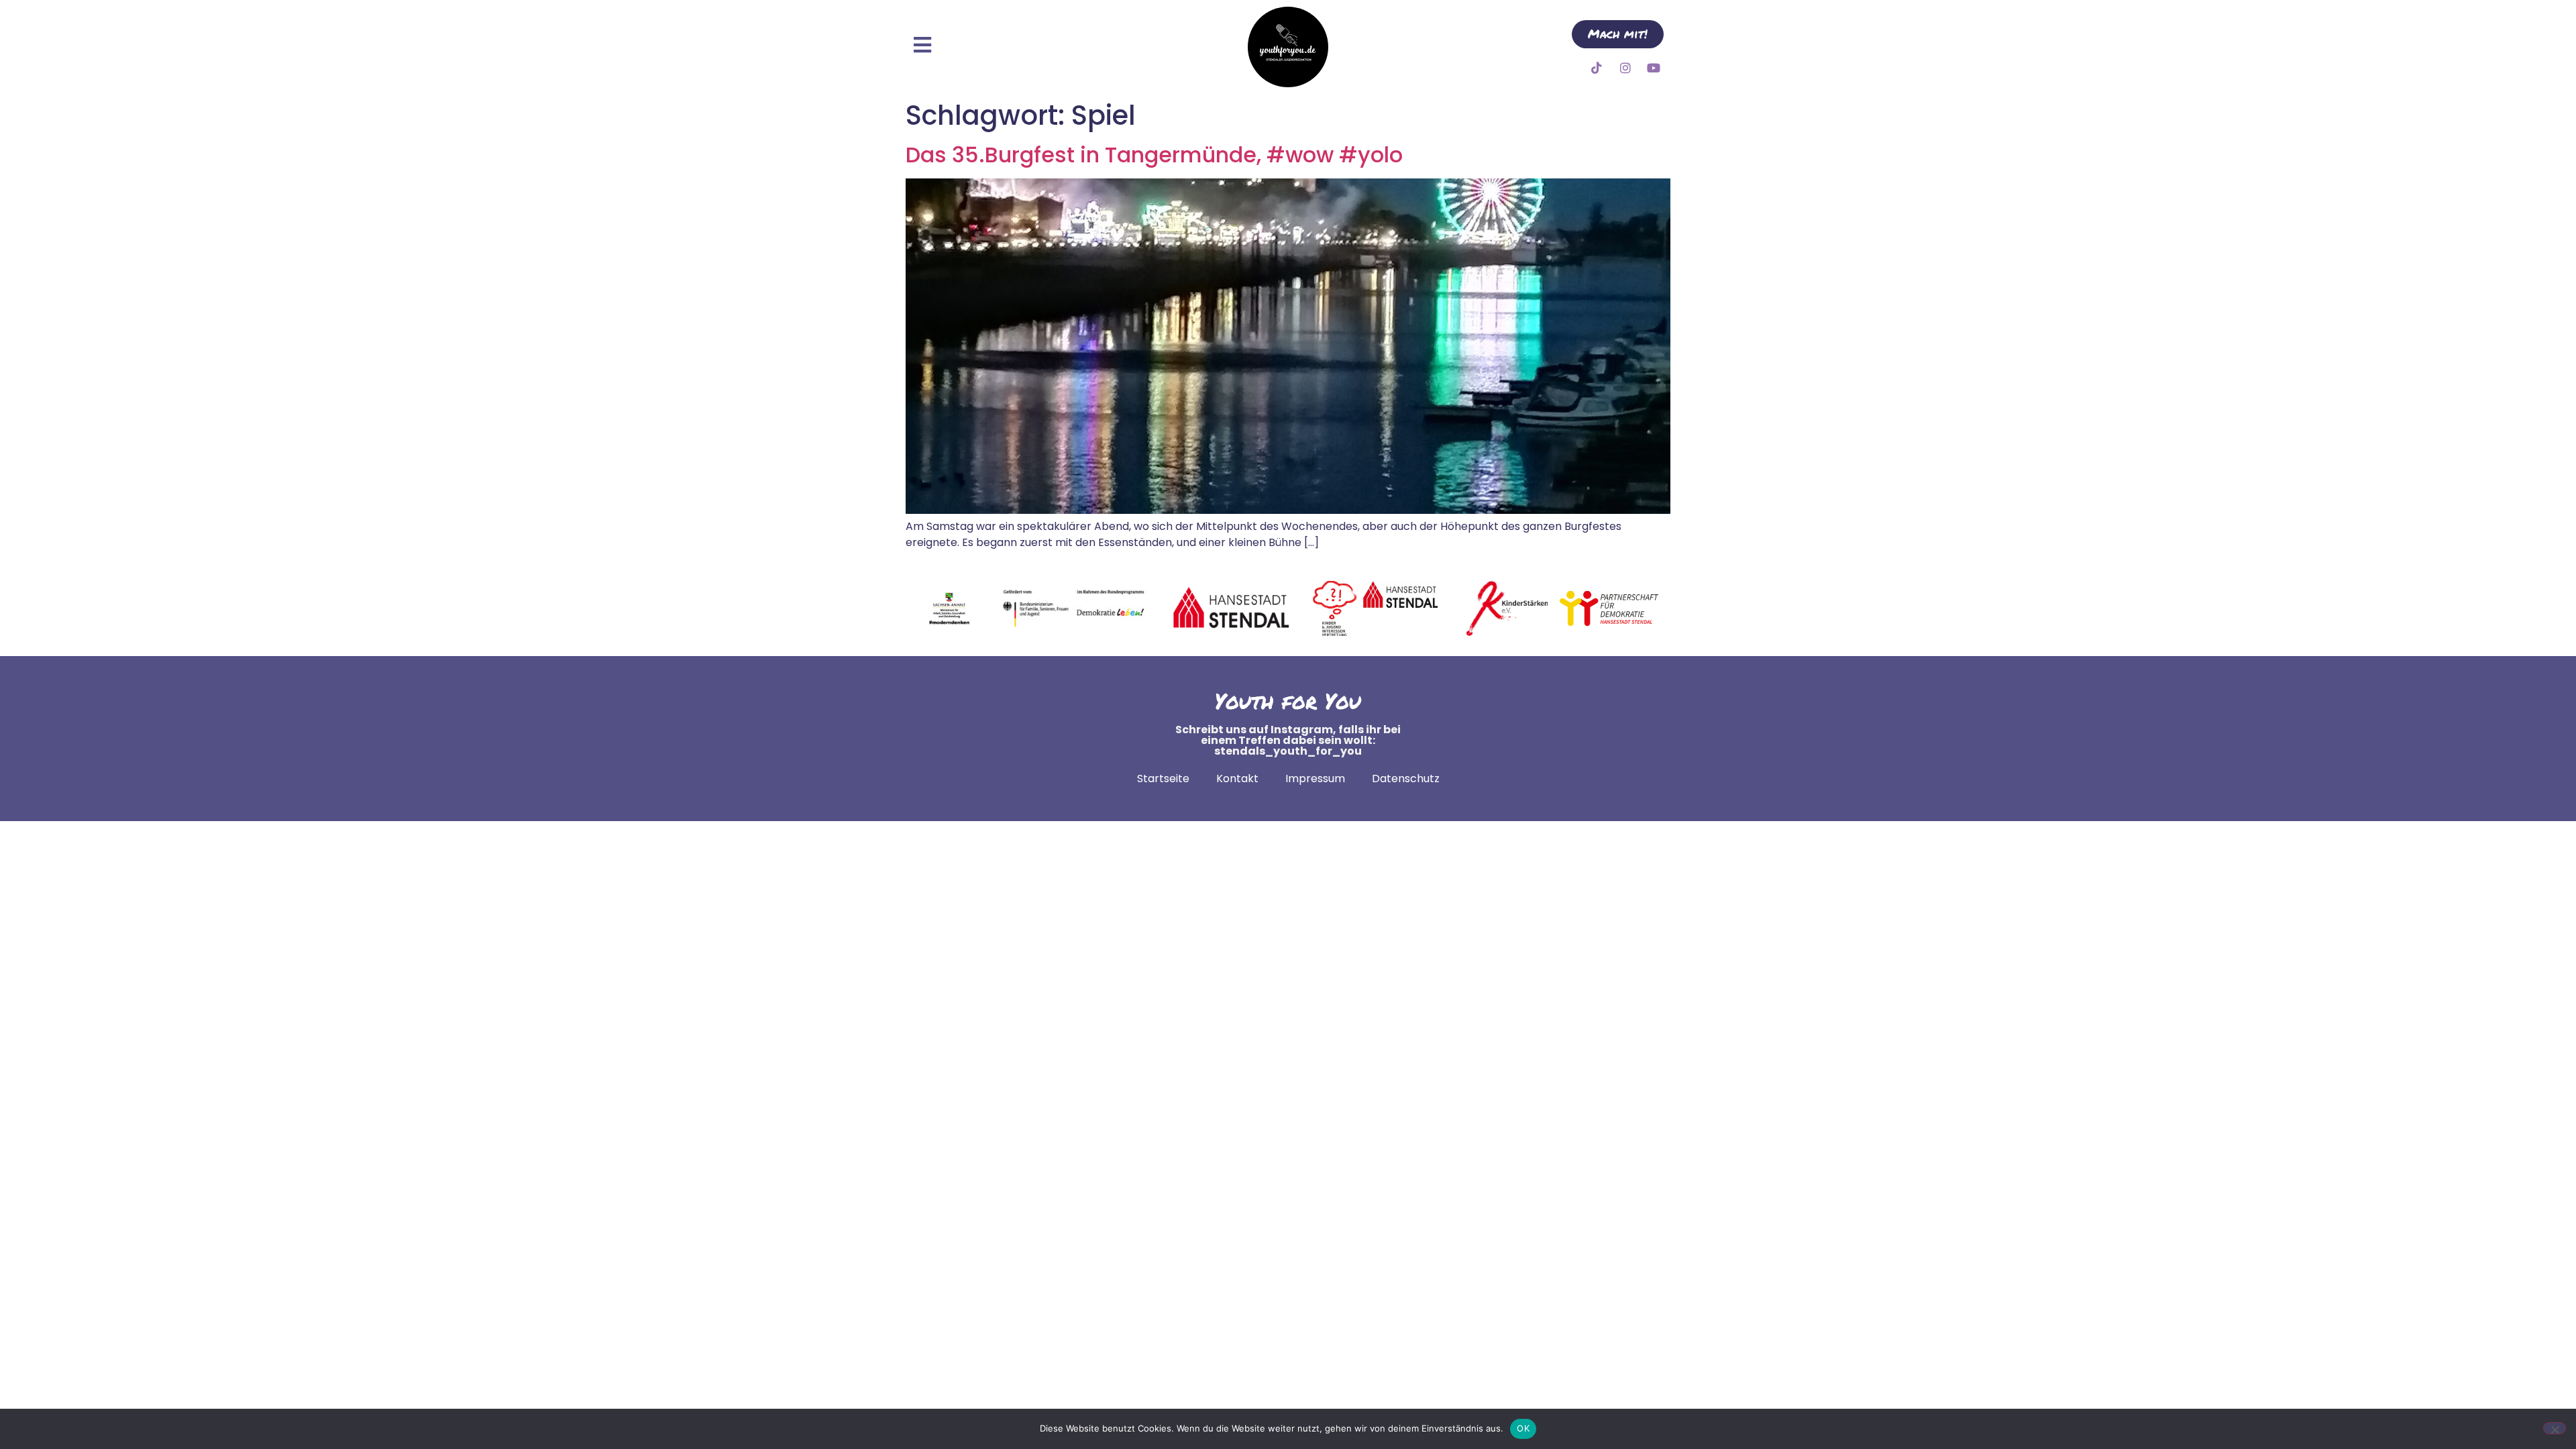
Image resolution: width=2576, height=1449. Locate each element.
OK (1523, 1428)
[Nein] (2555, 1428)
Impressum (1315, 779)
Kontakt (1237, 779)
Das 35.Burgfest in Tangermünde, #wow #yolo (1154, 155)
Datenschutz (1406, 779)
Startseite (1163, 779)
